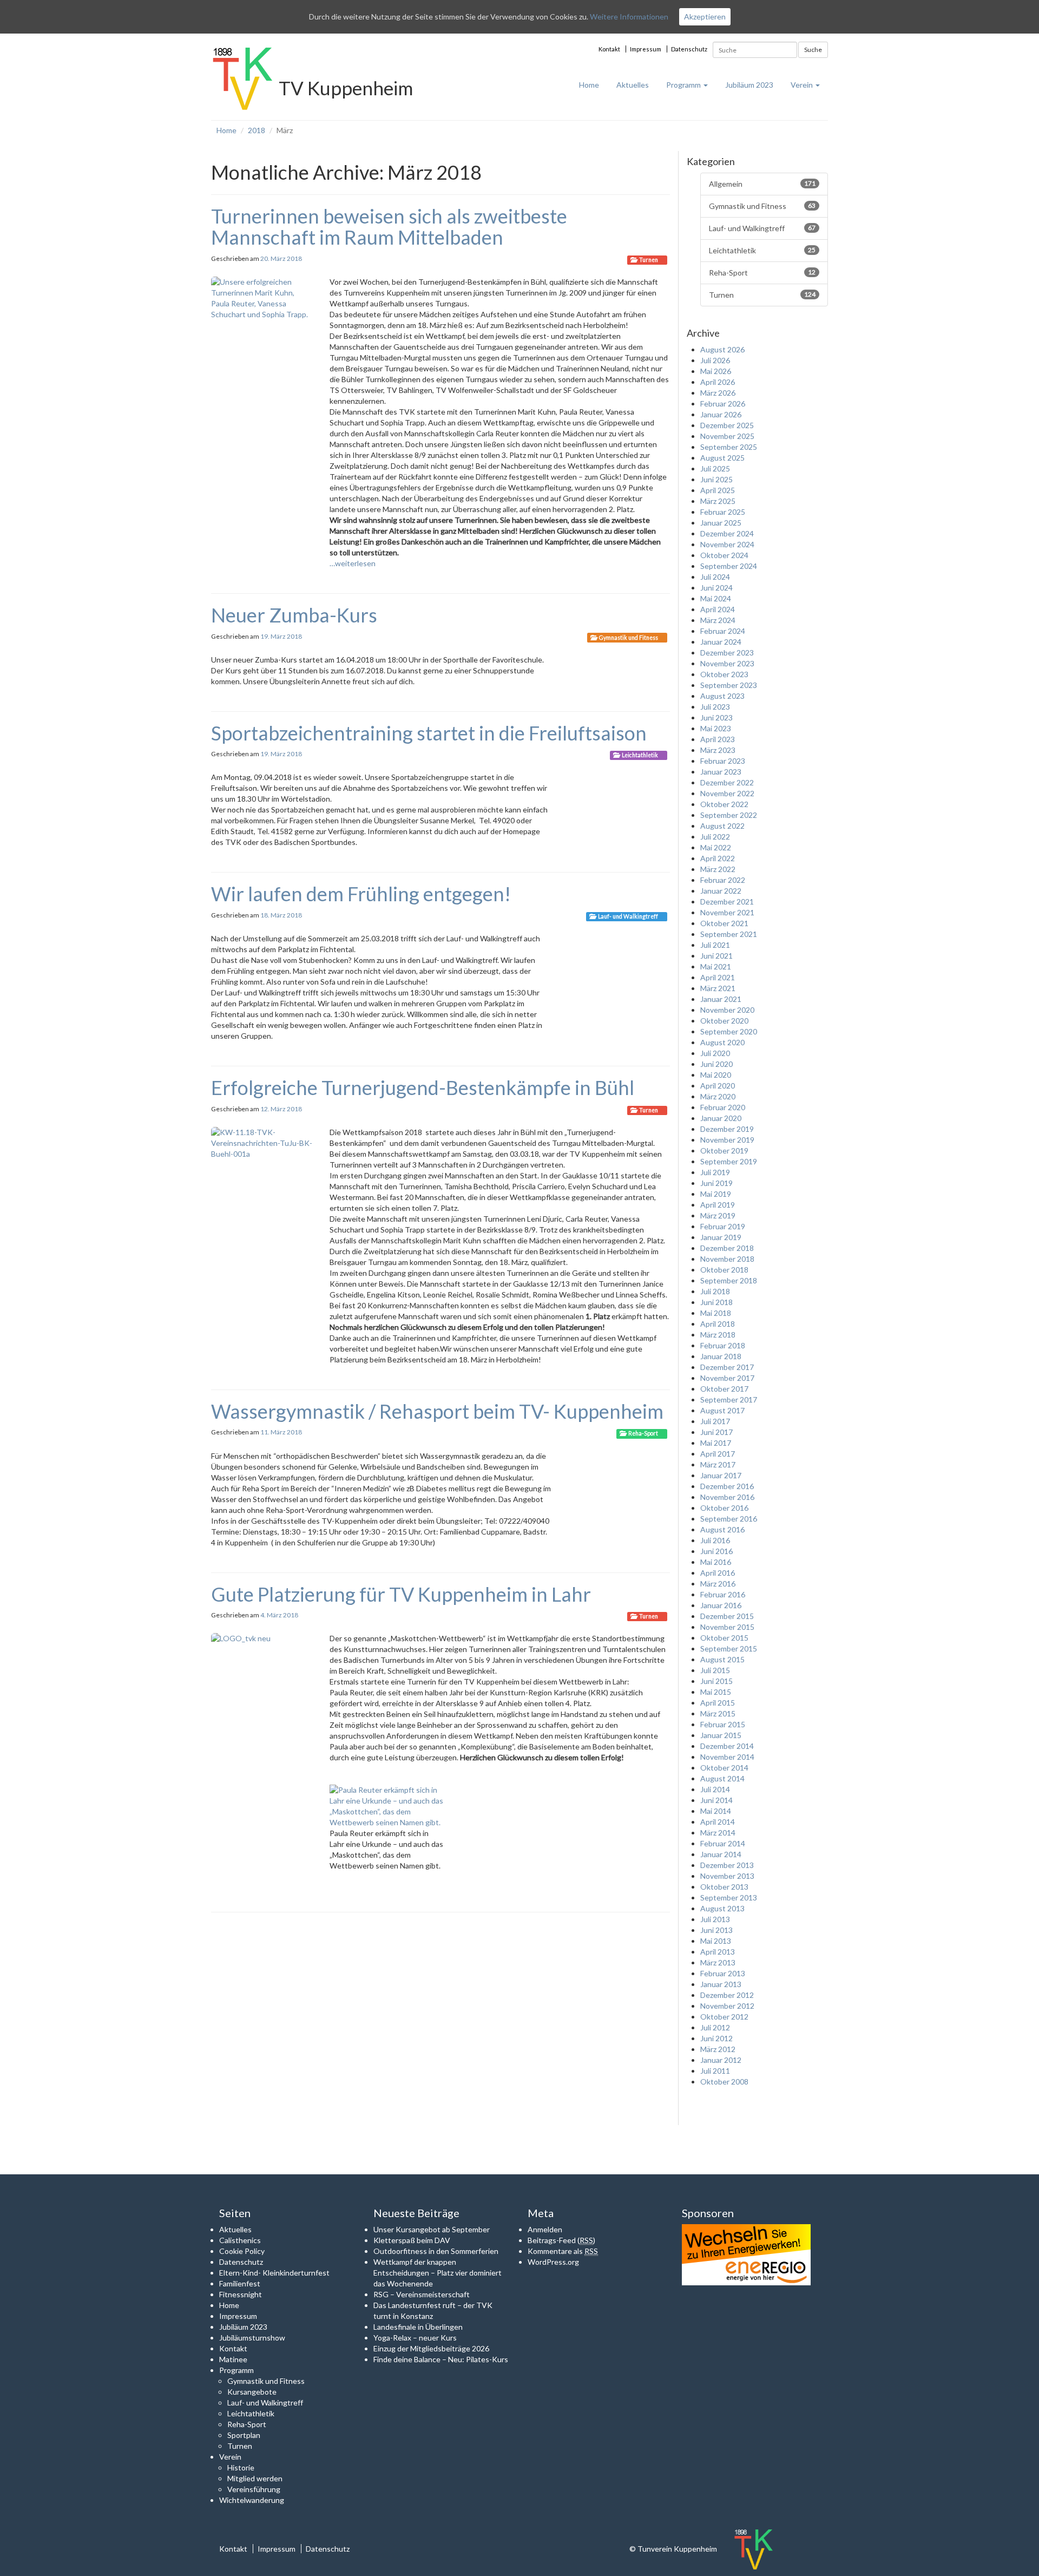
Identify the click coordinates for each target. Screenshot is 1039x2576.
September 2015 (729, 1648)
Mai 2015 (716, 1692)
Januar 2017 (721, 1475)
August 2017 (722, 1410)
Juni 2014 (716, 1800)
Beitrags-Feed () (561, 2240)
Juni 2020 (716, 1064)
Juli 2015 (715, 1670)
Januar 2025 (721, 523)
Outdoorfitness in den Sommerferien (436, 2251)
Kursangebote (252, 2392)
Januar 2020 (721, 1118)
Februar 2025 (723, 512)
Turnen (649, 260)
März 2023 (718, 750)
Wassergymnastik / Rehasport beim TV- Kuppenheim (437, 1411)
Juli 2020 (715, 1053)
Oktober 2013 (724, 1887)
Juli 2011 (715, 2071)
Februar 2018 (723, 1345)
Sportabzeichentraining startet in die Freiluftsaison (429, 733)
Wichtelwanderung (252, 2500)
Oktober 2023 (724, 674)
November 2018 (727, 1259)
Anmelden (545, 2229)
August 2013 (722, 1908)
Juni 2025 (716, 479)
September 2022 (729, 815)
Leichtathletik (640, 755)
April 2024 (718, 609)
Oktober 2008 (724, 2082)
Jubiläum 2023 (749, 85)
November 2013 (727, 1876)
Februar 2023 (723, 761)
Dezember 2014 (727, 1746)
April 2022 (718, 858)
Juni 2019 (716, 1183)
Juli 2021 (715, 945)
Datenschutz (689, 49)
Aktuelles (633, 85)
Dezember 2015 (727, 1616)
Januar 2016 (721, 1605)
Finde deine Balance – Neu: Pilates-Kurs (441, 2359)
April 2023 (718, 739)
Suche (813, 50)
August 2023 (722, 696)
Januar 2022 (721, 891)
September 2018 (729, 1280)
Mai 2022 (716, 847)
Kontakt (609, 49)
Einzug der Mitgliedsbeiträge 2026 (431, 2348)
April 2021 (718, 977)
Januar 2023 (721, 772)
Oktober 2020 (724, 1021)
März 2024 (718, 620)
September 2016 (729, 1519)
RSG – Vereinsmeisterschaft (422, 2294)
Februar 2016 (723, 1594)
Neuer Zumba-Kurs (294, 615)
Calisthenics (240, 2240)
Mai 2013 (716, 1941)
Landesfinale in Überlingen (418, 2327)
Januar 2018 (721, 1356)
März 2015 (718, 1713)
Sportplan (244, 2435)
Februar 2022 (723, 880)
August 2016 (722, 1529)
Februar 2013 (723, 1973)
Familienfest (240, 2283)
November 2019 (727, 1140)
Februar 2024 (723, 631)
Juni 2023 (716, 717)
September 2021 (729, 934)
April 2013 (718, 1952)
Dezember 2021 (727, 902)
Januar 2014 (721, 1854)
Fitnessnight (241, 2294)
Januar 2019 (721, 1237)
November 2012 (727, 2006)
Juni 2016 (716, 1551)
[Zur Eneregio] (746, 2254)
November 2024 (727, 544)
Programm (684, 85)
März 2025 (718, 501)
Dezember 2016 (727, 1486)
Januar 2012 (721, 2060)
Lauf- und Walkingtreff (628, 916)
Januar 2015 (721, 1735)
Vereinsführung (254, 2489)
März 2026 (718, 393)
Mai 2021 (716, 966)
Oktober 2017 (724, 1389)
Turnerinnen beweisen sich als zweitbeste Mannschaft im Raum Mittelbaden (389, 227)
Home (589, 85)
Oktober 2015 (724, 1638)
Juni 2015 (716, 1681)
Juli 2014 (715, 1789)
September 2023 (729, 685)
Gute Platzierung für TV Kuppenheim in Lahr (401, 1594)
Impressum (646, 49)
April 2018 (718, 1324)
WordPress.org (553, 2262)
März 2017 (718, 1464)
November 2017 (727, 1378)
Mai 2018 (716, 1313)
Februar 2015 (723, 1724)
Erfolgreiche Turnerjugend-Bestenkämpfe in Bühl (423, 1087)
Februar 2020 (723, 1107)
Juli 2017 (715, 1421)
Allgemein (762, 184)
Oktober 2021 (724, 923)
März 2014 (718, 1833)
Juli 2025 (715, 468)
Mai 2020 (716, 1075)
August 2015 (722, 1659)
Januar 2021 (721, 999)
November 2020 (727, 1010)
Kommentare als (563, 2251)
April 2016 (718, 1573)
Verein (803, 85)
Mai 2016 (716, 1562)
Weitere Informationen (629, 17)
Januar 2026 (721, 414)
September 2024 (729, 566)
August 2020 (722, 1042)
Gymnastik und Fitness (629, 638)
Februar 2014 (723, 1843)
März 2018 (718, 1335)
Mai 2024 (716, 598)
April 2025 (718, 490)
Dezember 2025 (727, 425)
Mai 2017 (716, 1443)
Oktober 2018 (724, 1270)
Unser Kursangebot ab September (432, 2229)
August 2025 (722, 458)
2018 (257, 130)
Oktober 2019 (724, 1151)
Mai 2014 (716, 1811)
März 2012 (718, 2049)
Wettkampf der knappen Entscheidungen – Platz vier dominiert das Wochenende (438, 2273)
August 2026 (722, 349)
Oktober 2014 (724, 1768)
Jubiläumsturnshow (252, 2338)
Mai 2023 (716, 728)
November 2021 (727, 912)
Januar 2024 (721, 642)
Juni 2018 (716, 1302)
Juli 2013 (715, 1919)
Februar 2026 (723, 404)
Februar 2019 (723, 1226)
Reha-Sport (643, 1433)
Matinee (233, 2359)
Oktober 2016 (724, 1508)
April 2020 (718, 1086)
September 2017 (729, 1400)
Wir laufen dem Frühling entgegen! (361, 894)
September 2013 (729, 1897)
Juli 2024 (715, 577)
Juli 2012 (715, 2027)
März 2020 (718, 1096)
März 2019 (718, 1215)
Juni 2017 (716, 1432)
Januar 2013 (721, 1984)
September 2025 (729, 447)
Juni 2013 (716, 1930)
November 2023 (727, 663)
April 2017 (718, 1454)
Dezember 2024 (727, 533)
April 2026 (718, 382)
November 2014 (727, 1757)
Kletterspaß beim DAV (412, 2240)
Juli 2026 (715, 360)
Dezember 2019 (727, 1129)
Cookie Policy (242, 2251)
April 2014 (718, 1822)
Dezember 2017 (727, 1367)
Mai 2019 (716, 1194)
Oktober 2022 (724, 804)
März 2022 (718, 869)
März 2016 (718, 1584)
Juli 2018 (715, 1291)
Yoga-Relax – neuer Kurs (415, 2338)
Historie (241, 2467)
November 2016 (727, 1497)
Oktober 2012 (724, 2017)
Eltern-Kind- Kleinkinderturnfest (274, 2273)
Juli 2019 (715, 1172)
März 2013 (718, 1962)
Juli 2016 (715, 1540)
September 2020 (729, 1031)
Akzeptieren (705, 17)
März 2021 (718, 988)
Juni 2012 (716, 2038)
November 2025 (727, 436)
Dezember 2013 (727, 1865)
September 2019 (729, 1161)
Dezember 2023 (727, 653)
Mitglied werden (255, 2478)
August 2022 (722, 826)
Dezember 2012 (727, 1995)
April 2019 (718, 1205)
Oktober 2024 (724, 555)
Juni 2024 (716, 588)
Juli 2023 (715, 707)
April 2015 (718, 1703)
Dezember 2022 (727, 782)
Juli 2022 (715, 837)
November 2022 (727, 793)
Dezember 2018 (727, 1248)
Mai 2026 (716, 371)
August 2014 (722, 1778)
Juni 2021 (716, 956)
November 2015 (727, 1627)
